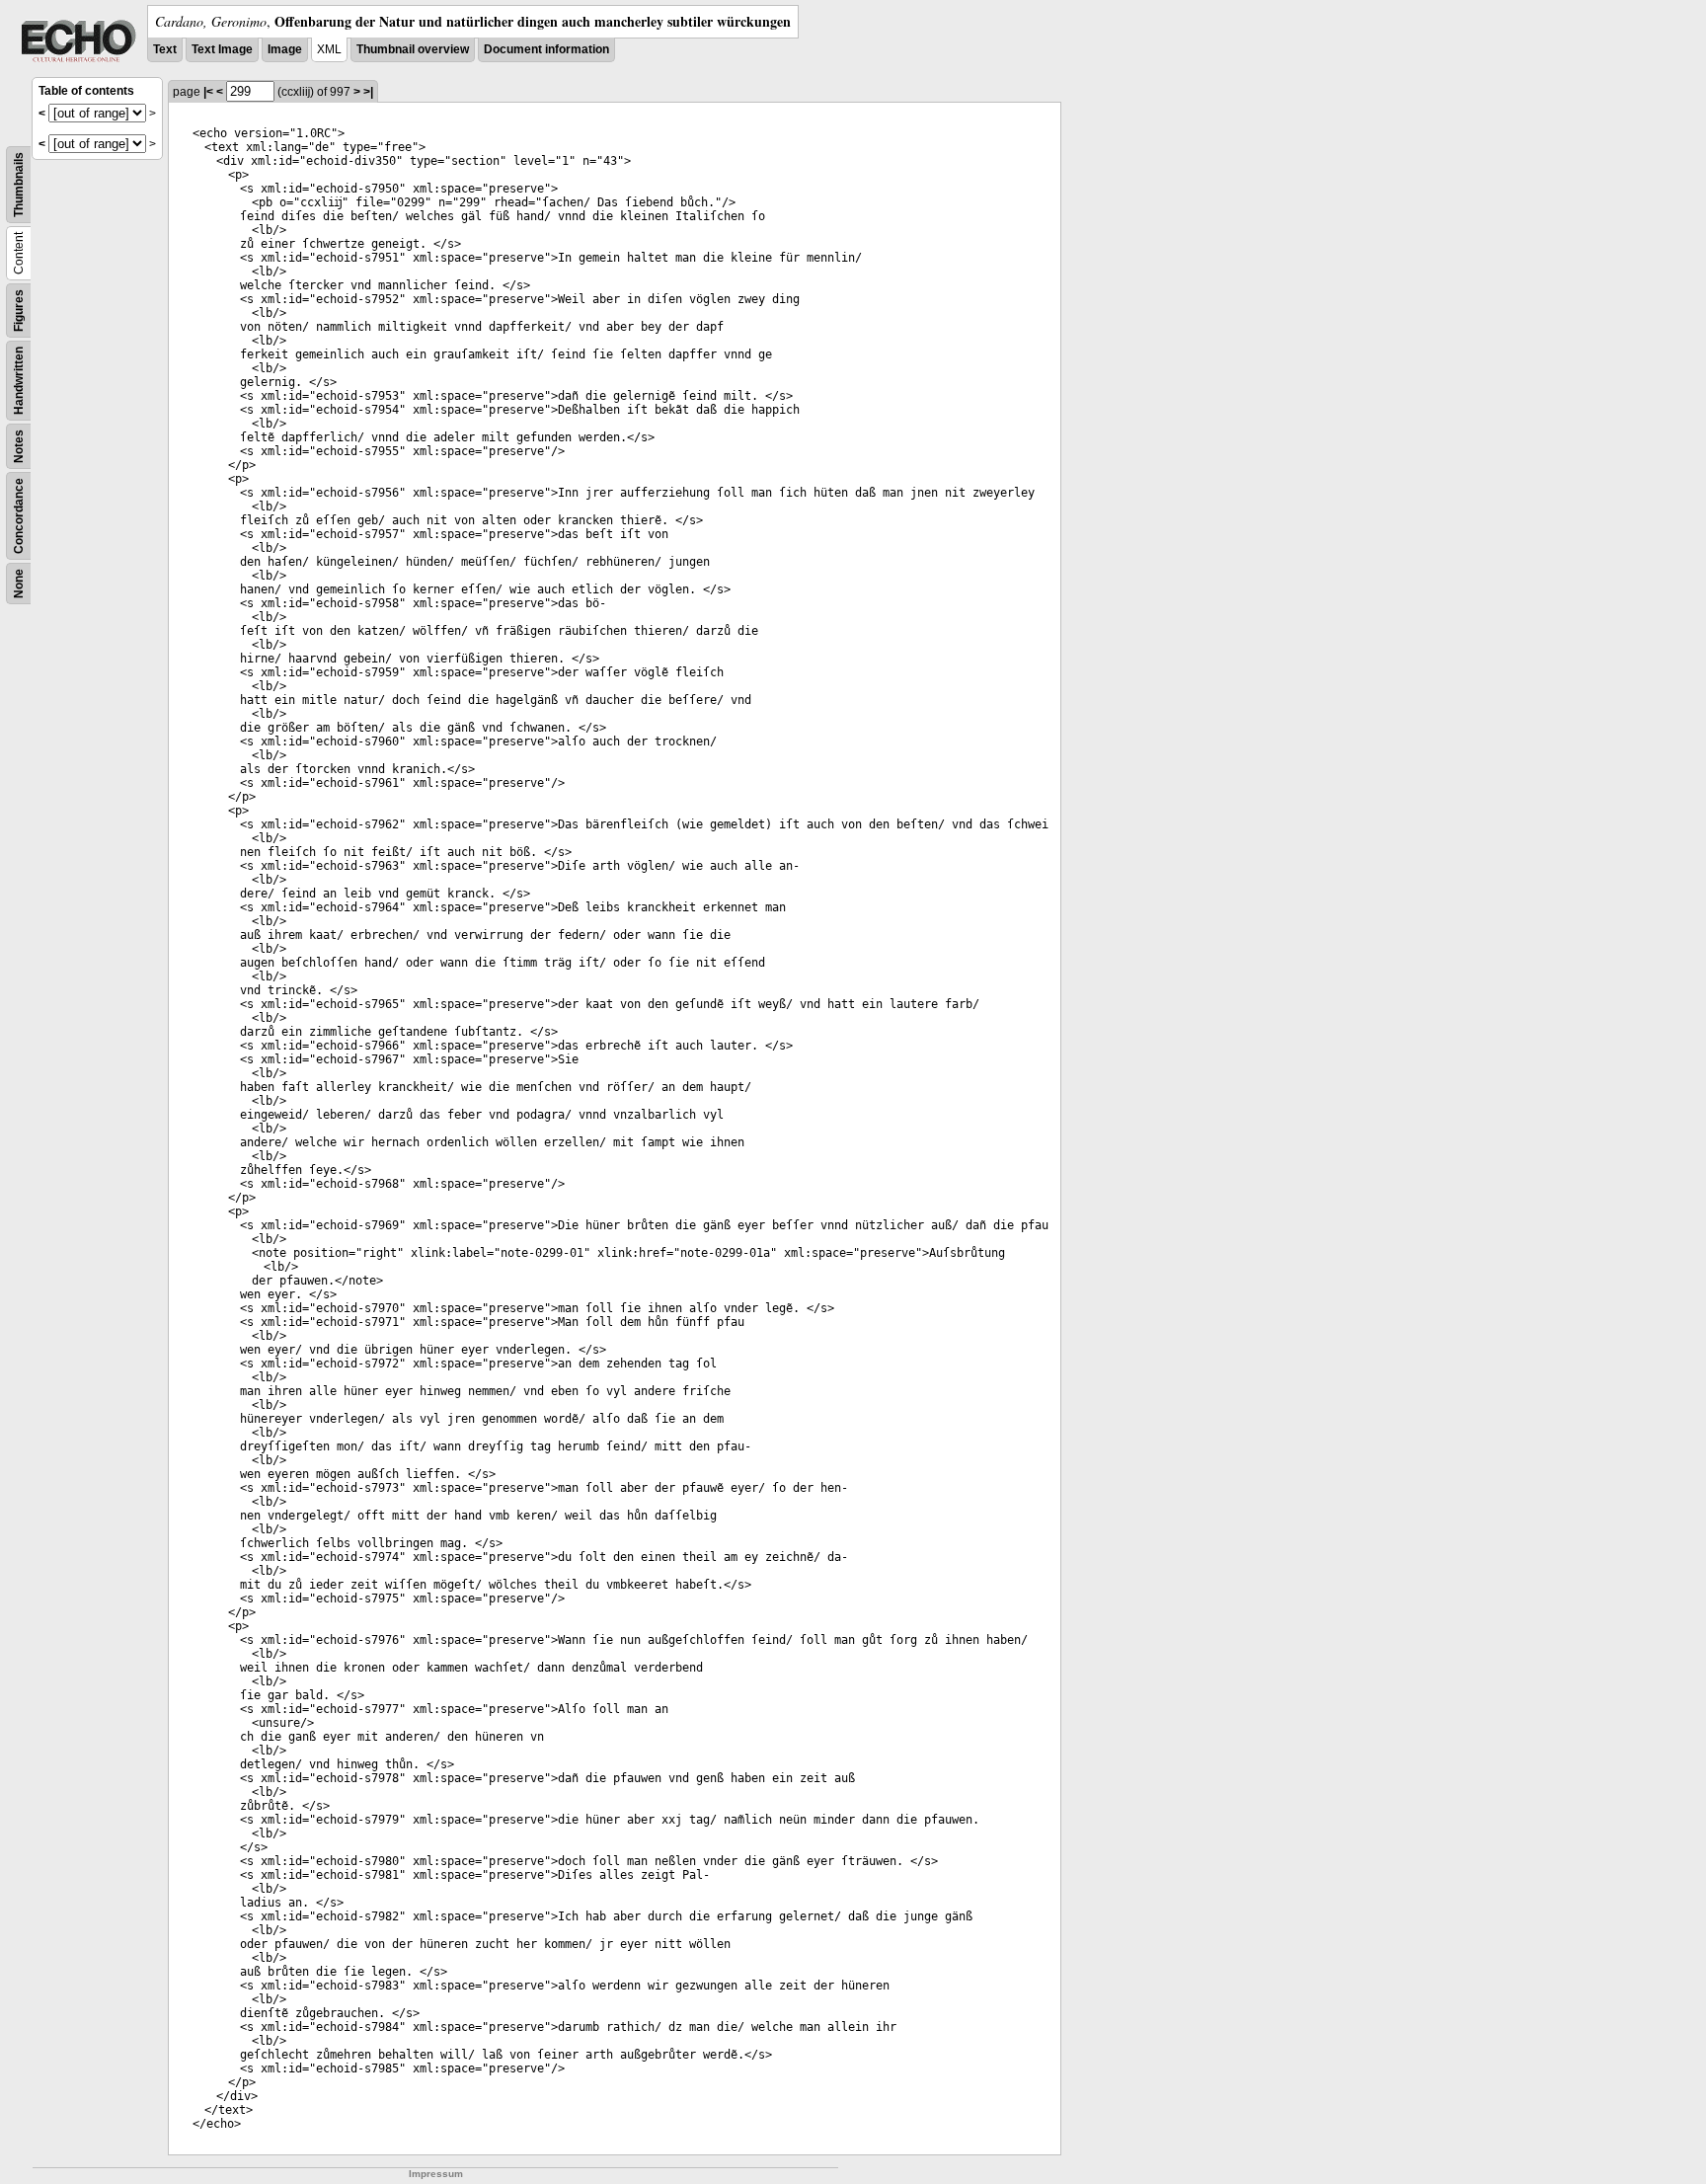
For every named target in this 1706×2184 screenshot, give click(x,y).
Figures (19, 311)
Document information (546, 49)
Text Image (222, 49)
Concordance (19, 516)
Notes (19, 446)
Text (165, 49)
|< (208, 92)
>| (368, 92)
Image (285, 49)
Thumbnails (19, 185)
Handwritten (19, 381)
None (19, 584)
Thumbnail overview (413, 49)
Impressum (436, 2174)
